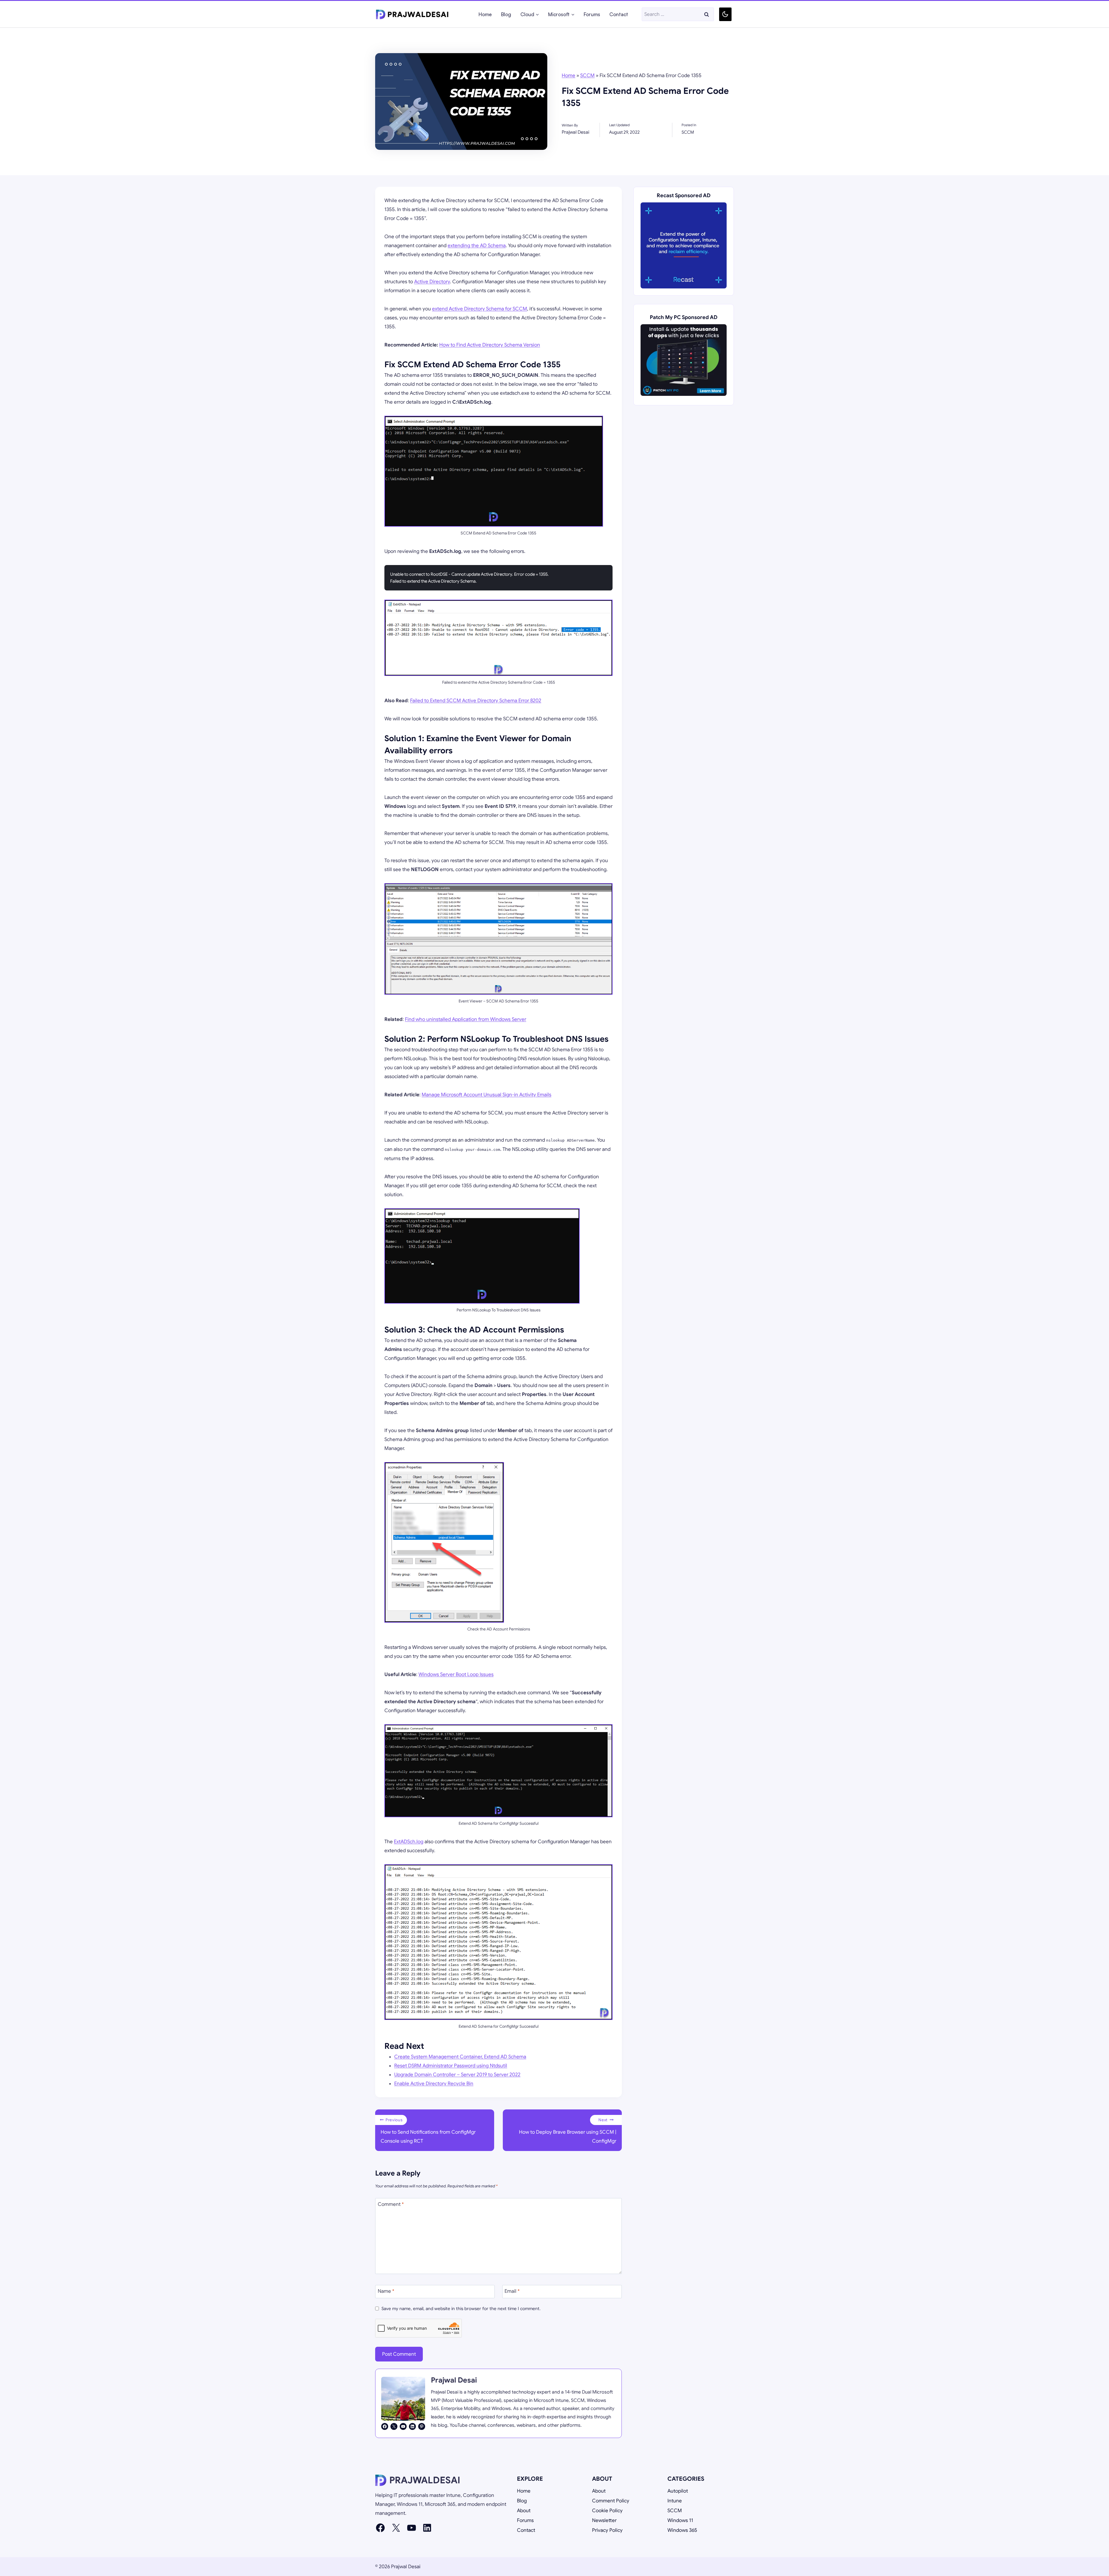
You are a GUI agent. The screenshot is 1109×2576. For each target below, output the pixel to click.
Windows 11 (680, 2520)
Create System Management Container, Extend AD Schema (460, 2057)
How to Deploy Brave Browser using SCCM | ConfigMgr (568, 2131)
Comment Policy (611, 2501)
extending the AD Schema (477, 246)
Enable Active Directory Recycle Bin (434, 2084)
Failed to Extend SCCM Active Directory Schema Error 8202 (476, 701)
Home (485, 14)
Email (512, 2291)
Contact (619, 14)
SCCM (587, 76)
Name (386, 2291)
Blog (506, 14)
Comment (391, 2204)
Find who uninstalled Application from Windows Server (466, 1019)
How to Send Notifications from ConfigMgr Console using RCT (428, 2131)
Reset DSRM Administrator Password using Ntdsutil (451, 2066)
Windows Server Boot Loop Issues (456, 1674)
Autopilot (678, 2491)
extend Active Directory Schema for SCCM (480, 309)
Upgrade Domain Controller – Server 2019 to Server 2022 (457, 2075)
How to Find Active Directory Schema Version (490, 345)
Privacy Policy (607, 2530)
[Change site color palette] (725, 14)
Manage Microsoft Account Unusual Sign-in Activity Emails (486, 1095)
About (524, 2511)
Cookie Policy (607, 2511)
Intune (675, 2501)
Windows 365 (682, 2530)
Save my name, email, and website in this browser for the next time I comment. (461, 2308)
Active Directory (432, 282)
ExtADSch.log (409, 1842)
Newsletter (604, 2520)
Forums (592, 14)
